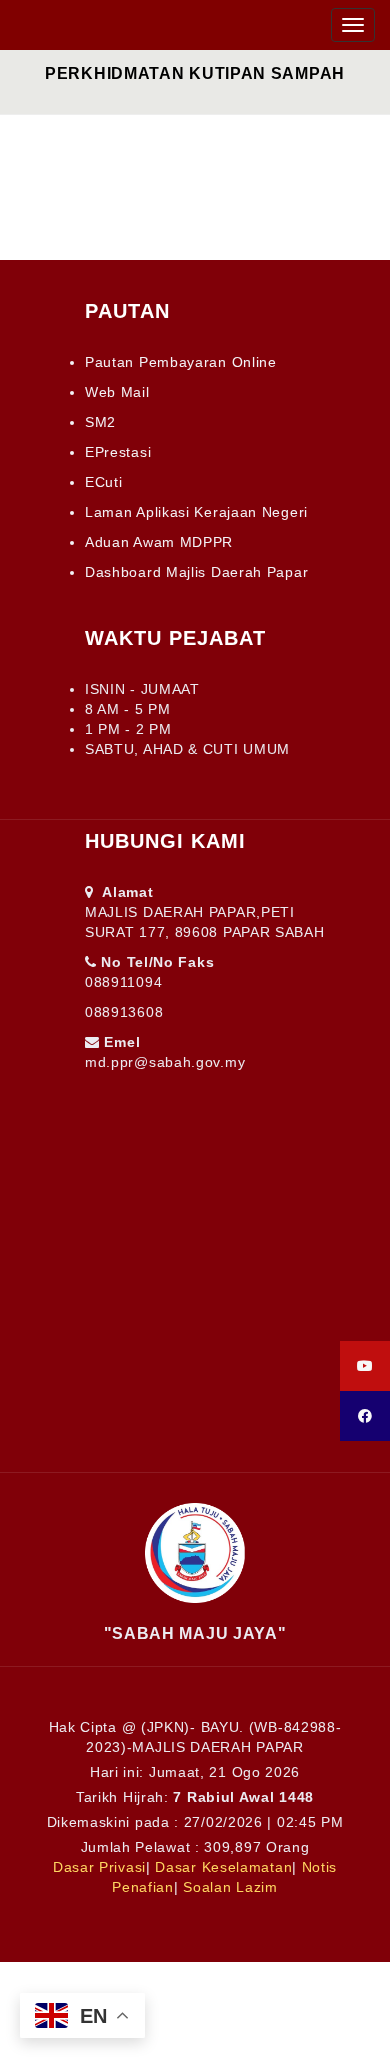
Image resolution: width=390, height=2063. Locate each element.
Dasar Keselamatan (223, 1867)
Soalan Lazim (230, 1887)
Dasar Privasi (99, 1867)
